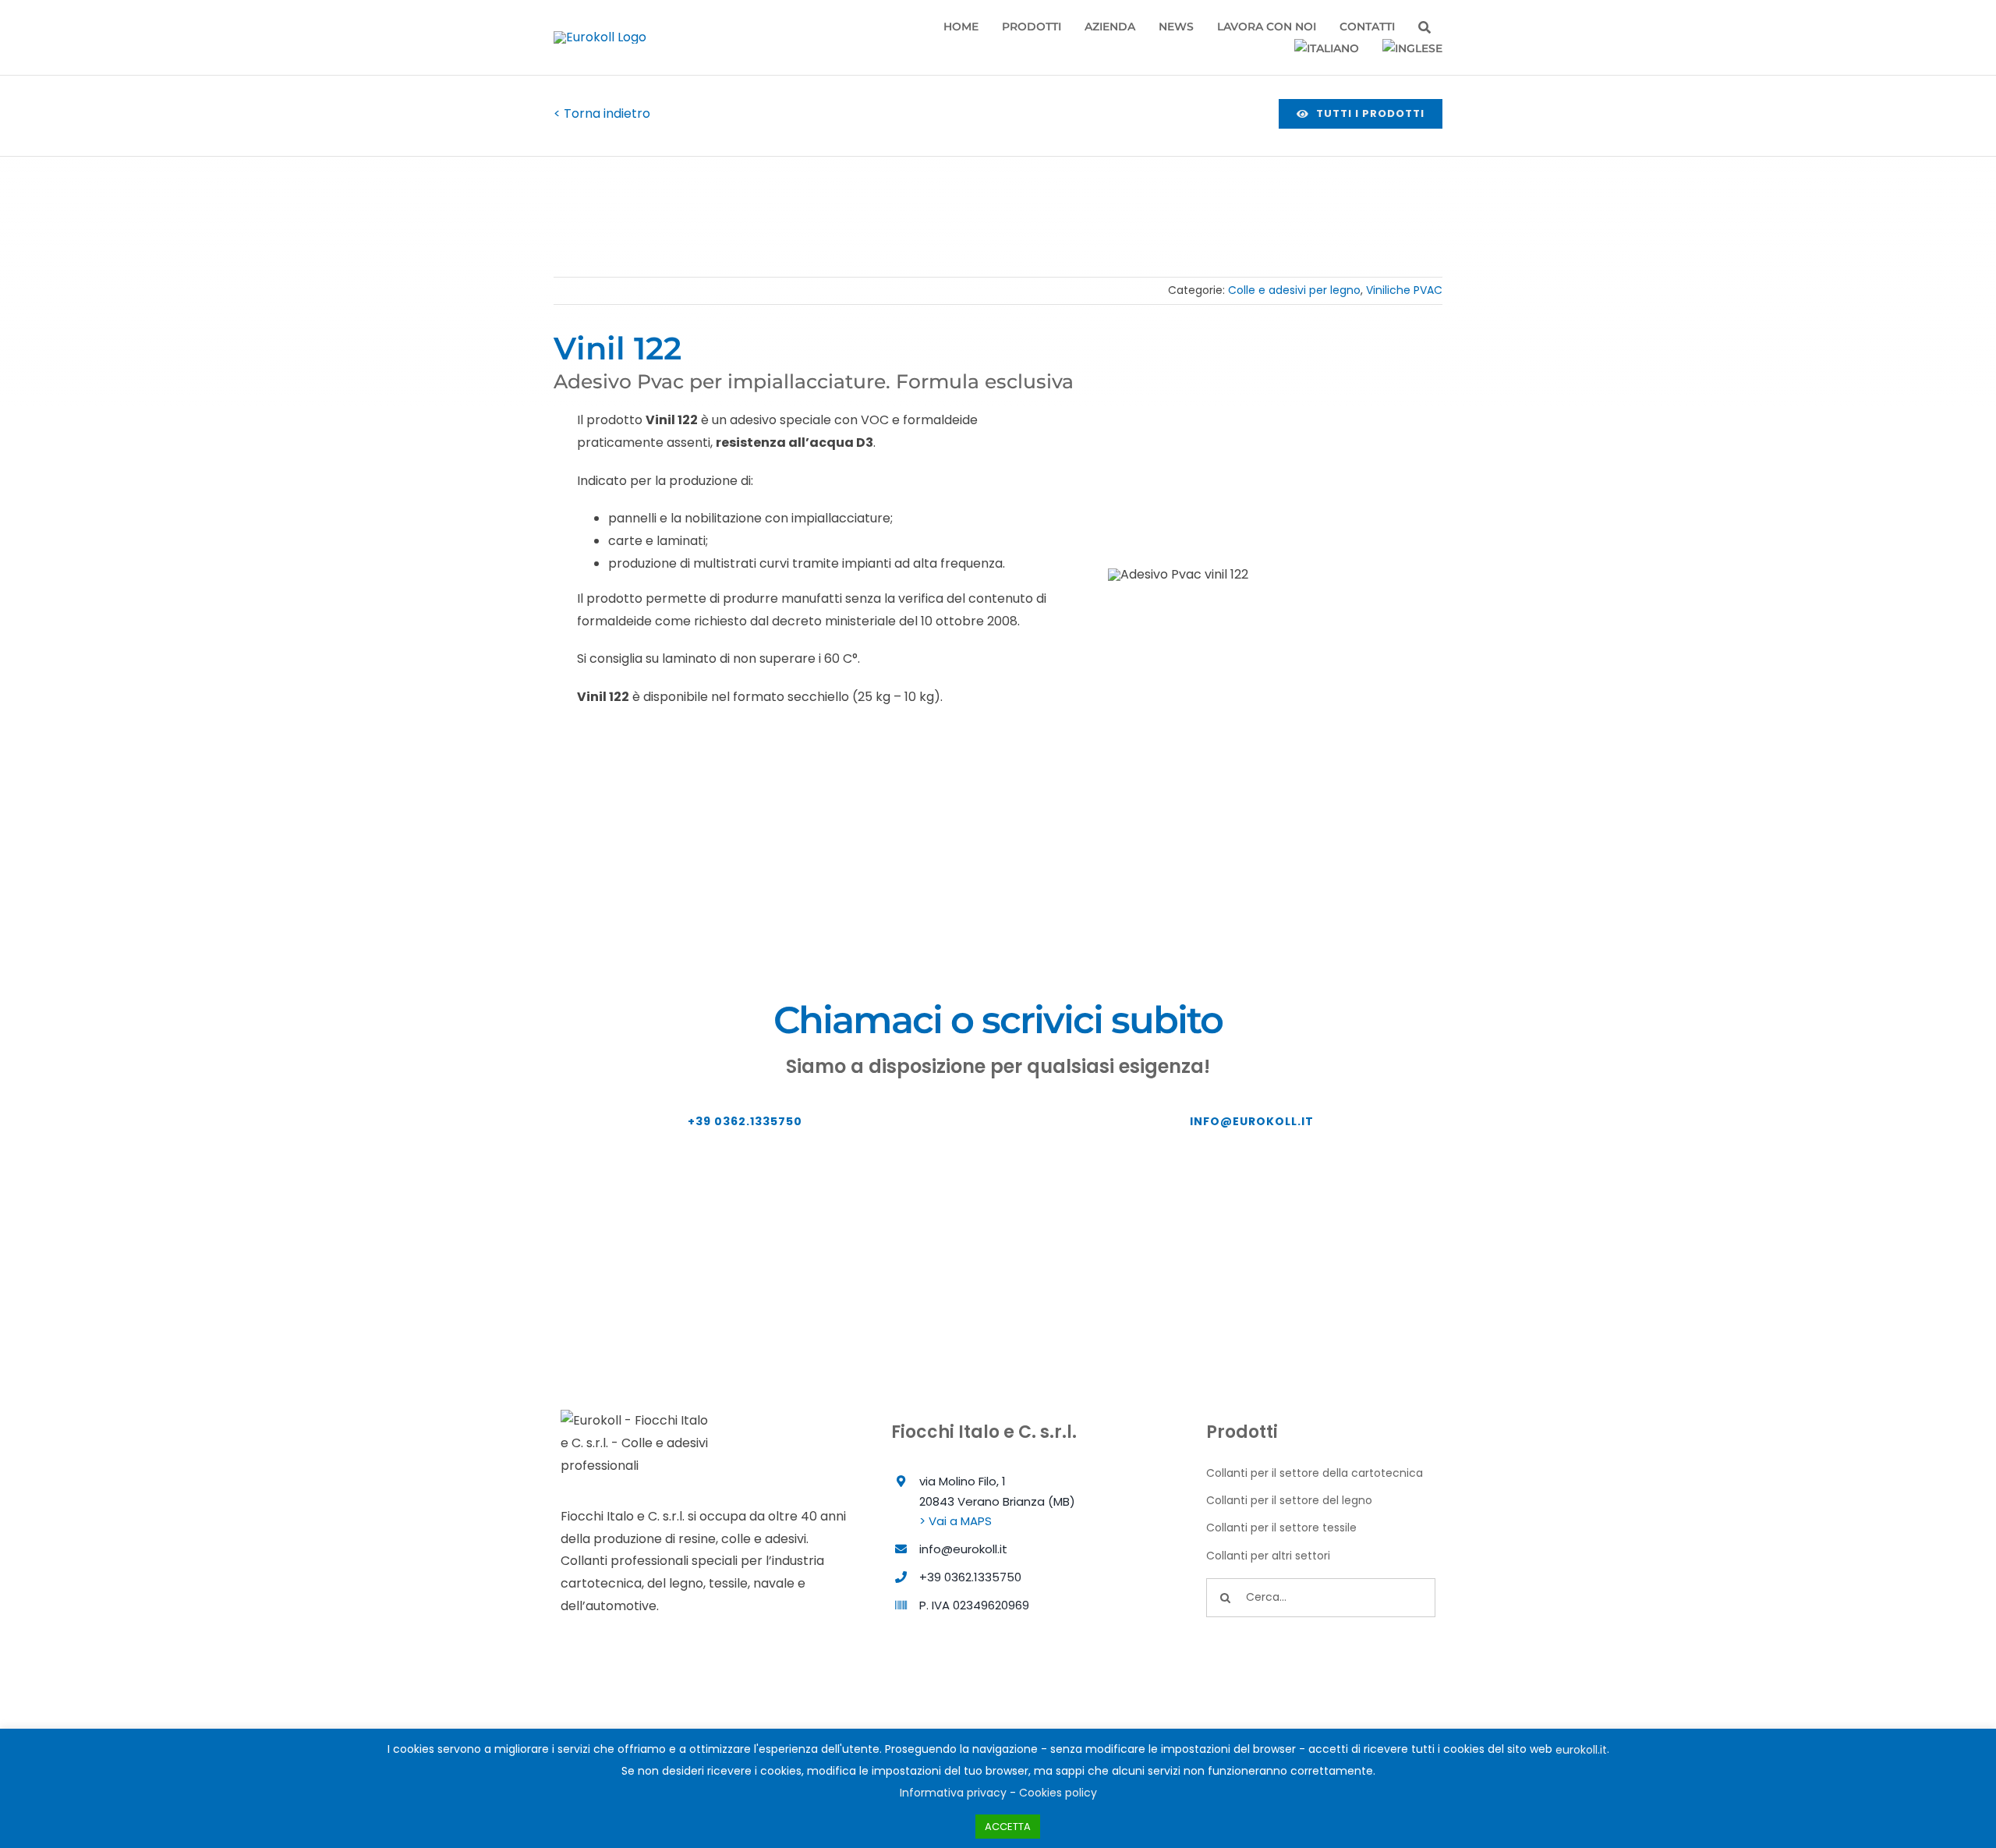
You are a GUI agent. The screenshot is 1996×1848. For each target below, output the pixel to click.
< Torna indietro (602, 113)
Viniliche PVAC (1404, 290)
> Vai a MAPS (956, 1521)
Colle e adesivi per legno (1294, 290)
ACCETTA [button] (1008, 1827)
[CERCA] (1424, 28)
